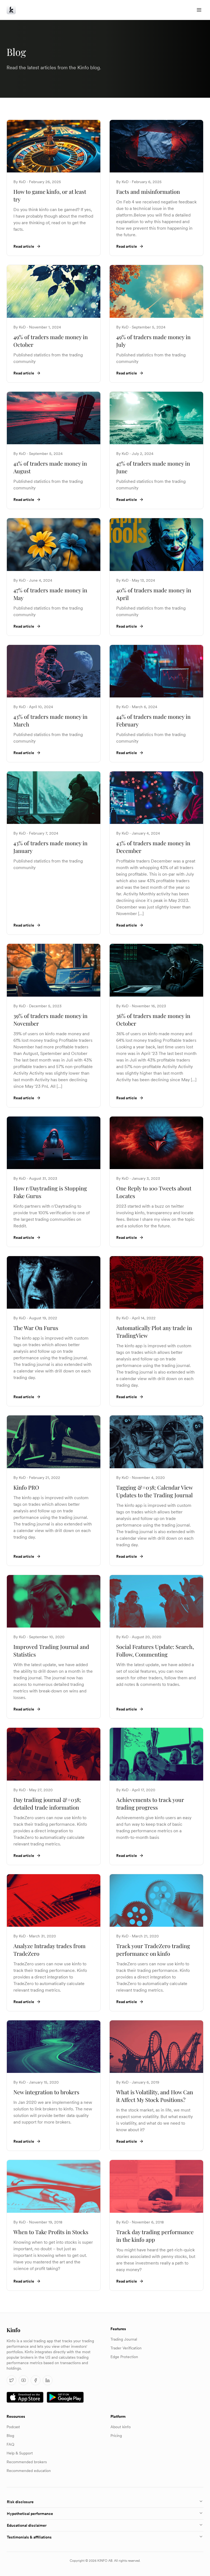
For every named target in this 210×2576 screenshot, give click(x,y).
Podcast (13, 2427)
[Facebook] (36, 2380)
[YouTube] (24, 2380)
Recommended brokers (27, 2462)
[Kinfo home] (11, 10)
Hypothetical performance (30, 2514)
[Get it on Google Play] (65, 2397)
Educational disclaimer (27, 2525)
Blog (10, 2436)
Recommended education (29, 2471)
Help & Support (20, 2453)
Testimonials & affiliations (29, 2537)
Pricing (116, 2436)
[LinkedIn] (48, 2380)
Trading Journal (124, 2339)
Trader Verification (126, 2348)
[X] (11, 2380)
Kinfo (13, 2330)
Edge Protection (124, 2357)
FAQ (10, 2444)
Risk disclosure (20, 2502)
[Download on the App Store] (25, 2397)
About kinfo (121, 2427)
